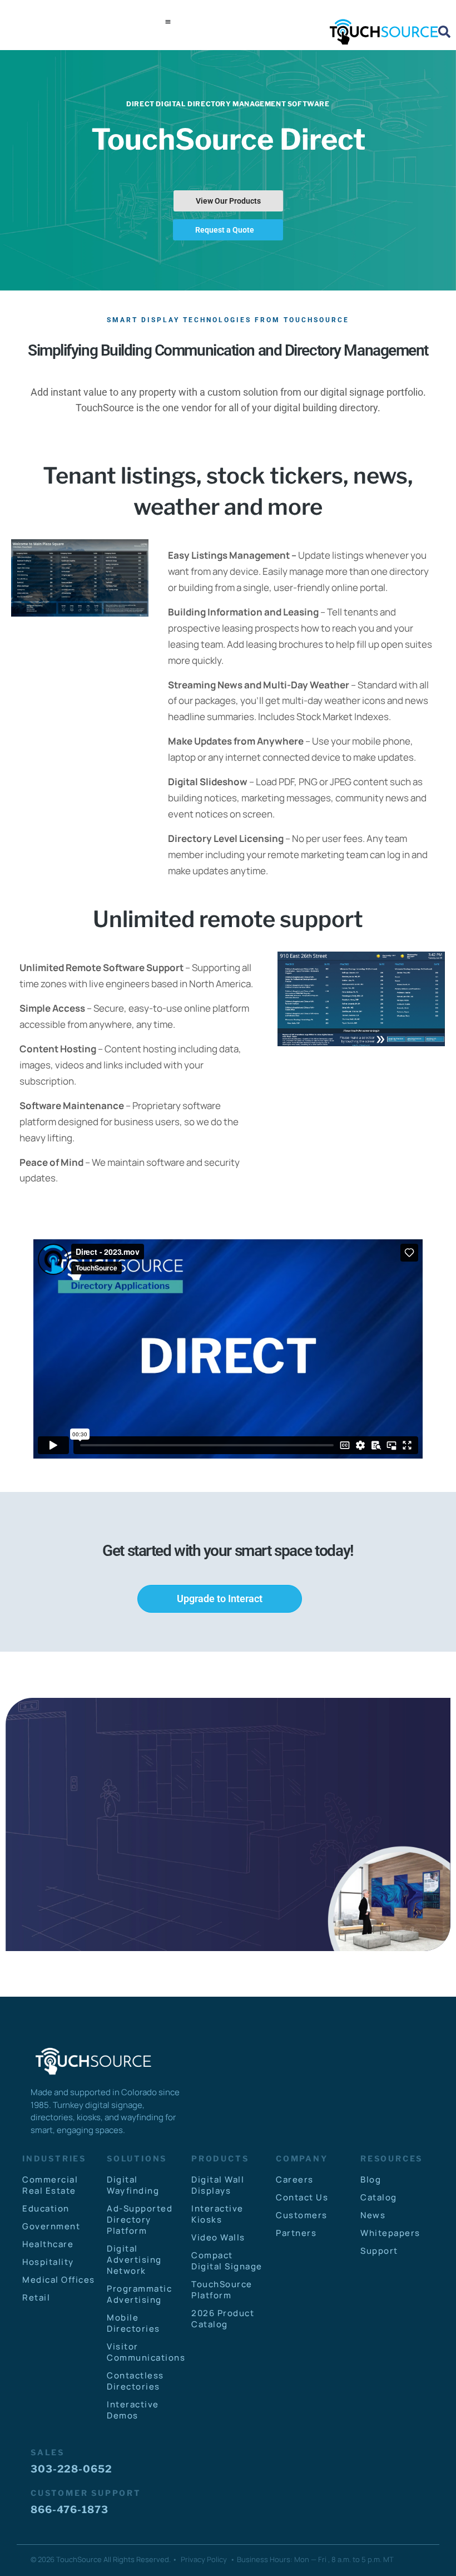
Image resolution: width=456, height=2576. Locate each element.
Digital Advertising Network (134, 2260)
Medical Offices (59, 2280)
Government (51, 2226)
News (373, 2215)
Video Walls (218, 2237)
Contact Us (302, 2197)
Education (46, 2208)
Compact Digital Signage (227, 2261)
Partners (296, 2233)
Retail (36, 2297)
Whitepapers (390, 2233)
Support (379, 2251)
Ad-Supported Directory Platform (140, 2220)
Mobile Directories (133, 2323)
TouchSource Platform (222, 2290)
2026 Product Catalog (223, 2319)
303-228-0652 (71, 2469)
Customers (302, 2215)
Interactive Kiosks (217, 2214)
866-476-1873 (70, 2509)
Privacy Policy (204, 2559)
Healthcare (48, 2244)
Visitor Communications (143, 2352)
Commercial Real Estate (50, 2185)
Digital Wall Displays (218, 2185)
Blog (371, 2179)
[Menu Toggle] (168, 22)
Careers (295, 2179)
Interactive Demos (133, 2410)
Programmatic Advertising (139, 2294)
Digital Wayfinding (133, 2185)
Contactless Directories (135, 2381)
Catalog (379, 2197)
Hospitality (48, 2262)
